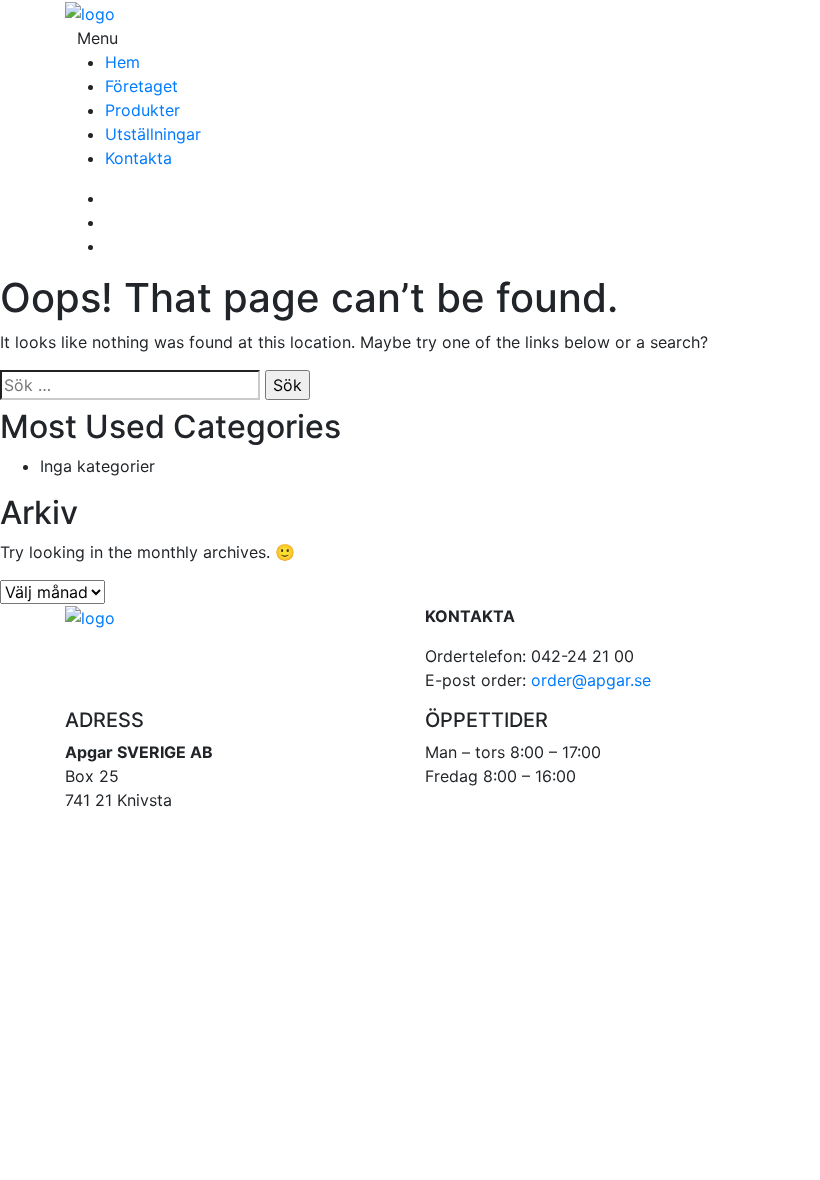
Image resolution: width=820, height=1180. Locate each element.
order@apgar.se (591, 680)
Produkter (142, 110)
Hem (122, 62)
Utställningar (153, 134)
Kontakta (138, 158)
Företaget (141, 86)
